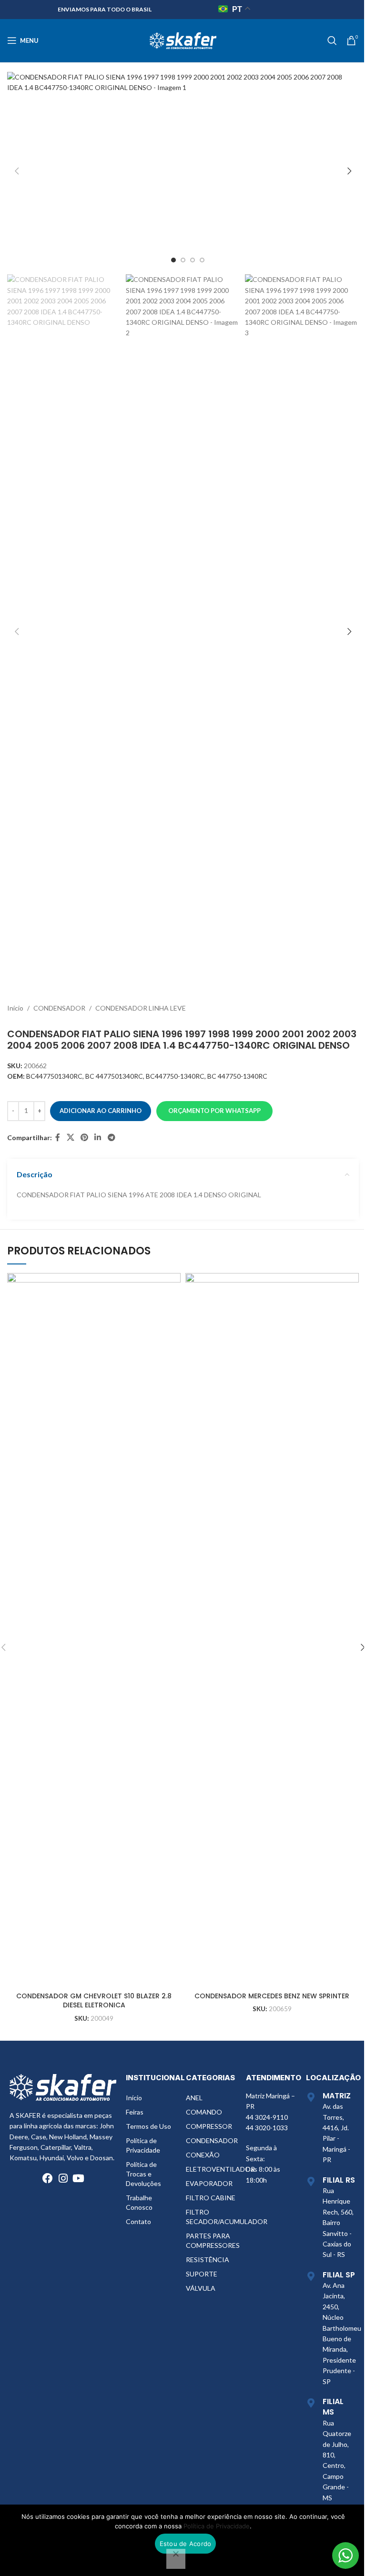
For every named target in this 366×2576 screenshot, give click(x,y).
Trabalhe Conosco (139, 2202)
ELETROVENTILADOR (211, 2169)
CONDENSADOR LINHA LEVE (141, 1008)
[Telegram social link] (111, 1138)
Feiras (135, 2112)
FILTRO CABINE (211, 2198)
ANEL (194, 2098)
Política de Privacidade (143, 2145)
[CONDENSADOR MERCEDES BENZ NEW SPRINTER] (272, 1630)
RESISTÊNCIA (208, 2260)
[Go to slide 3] (193, 260)
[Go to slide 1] (173, 260)
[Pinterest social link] (84, 1138)
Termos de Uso (148, 2126)
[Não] (176, 2559)
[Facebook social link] (58, 1138)
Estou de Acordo (186, 2544)
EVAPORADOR (209, 2183)
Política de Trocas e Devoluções (143, 2174)
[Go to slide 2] (183, 260)
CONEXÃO (203, 2155)
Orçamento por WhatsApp (214, 1111)
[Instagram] (63, 2178)
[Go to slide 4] (202, 260)
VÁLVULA (201, 2288)
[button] (17, 171)
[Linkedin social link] (98, 1138)
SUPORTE (202, 2274)
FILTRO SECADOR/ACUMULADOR (211, 2217)
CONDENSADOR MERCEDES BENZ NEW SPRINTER (272, 1996)
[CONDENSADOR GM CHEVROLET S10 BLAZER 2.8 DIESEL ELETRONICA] (94, 1630)
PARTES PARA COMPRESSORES (211, 2240)
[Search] (332, 40)
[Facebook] (48, 2178)
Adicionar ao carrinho (101, 1111)
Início (15, 1008)
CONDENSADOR (59, 1008)
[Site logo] (183, 40)
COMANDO (204, 2112)
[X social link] (70, 1138)
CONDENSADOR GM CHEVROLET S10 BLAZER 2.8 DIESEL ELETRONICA (94, 2001)
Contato (138, 2221)
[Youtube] (78, 2178)
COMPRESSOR (209, 2126)
